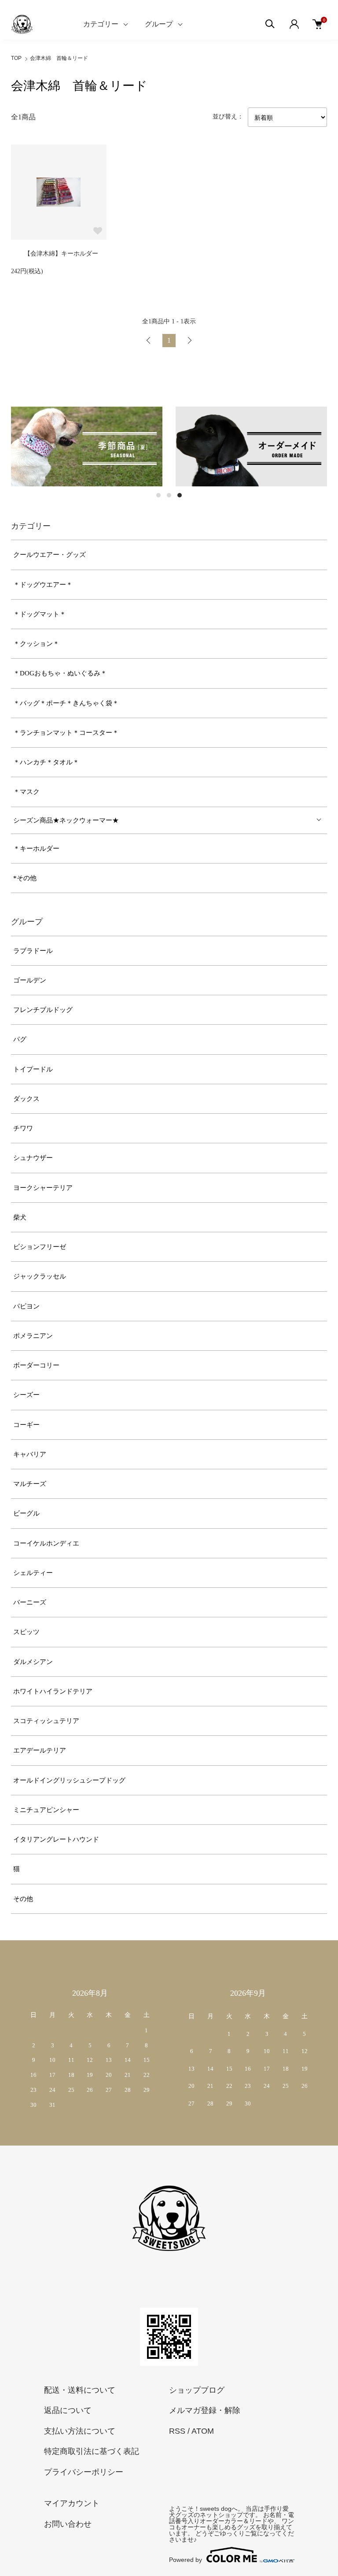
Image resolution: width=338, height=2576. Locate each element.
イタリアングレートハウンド (56, 1839)
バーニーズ (30, 1602)
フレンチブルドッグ (43, 1010)
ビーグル (26, 1513)
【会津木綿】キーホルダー (61, 254)
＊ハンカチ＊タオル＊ (46, 762)
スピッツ (26, 1632)
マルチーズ (30, 1484)
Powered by (186, 2559)
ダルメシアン (33, 1662)
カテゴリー (101, 24)
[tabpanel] (87, 447)
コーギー (26, 1425)
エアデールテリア (40, 1750)
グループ (159, 24)
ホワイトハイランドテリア (53, 1691)
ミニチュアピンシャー (46, 1810)
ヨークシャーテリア (43, 1188)
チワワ (23, 1128)
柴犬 (20, 1217)
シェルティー (33, 1573)
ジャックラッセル (40, 1276)
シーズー (26, 1395)
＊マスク (26, 792)
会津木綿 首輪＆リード (59, 58)
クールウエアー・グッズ (50, 555)
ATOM (203, 2431)
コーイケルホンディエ (46, 1543)
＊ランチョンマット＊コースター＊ (66, 733)
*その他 (25, 878)
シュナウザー (33, 1158)
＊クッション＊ (36, 644)
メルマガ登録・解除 (205, 2410)
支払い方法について (80, 2431)
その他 (23, 1899)
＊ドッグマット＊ (40, 614)
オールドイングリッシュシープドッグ (69, 1780)
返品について (68, 2410)
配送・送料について (80, 2390)
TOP (16, 58)
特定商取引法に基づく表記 (92, 2451)
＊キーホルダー (36, 849)
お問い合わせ (68, 2524)
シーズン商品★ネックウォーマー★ (66, 820)
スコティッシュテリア (46, 1721)
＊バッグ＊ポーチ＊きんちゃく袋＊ (66, 703)
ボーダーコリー (36, 1365)
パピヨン (26, 1306)
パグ (20, 1039)
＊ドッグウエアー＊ (43, 585)
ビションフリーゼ (40, 1247)
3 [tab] (180, 495)
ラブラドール (33, 951)
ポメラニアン (33, 1336)
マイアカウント (72, 2503)
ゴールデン (30, 980)
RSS (177, 2431)
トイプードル (33, 1069)
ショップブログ (197, 2390)
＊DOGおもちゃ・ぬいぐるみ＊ (60, 673)
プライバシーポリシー (84, 2472)
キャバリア (30, 1454)
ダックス (26, 1099)
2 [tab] (169, 495)
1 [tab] (158, 495)
